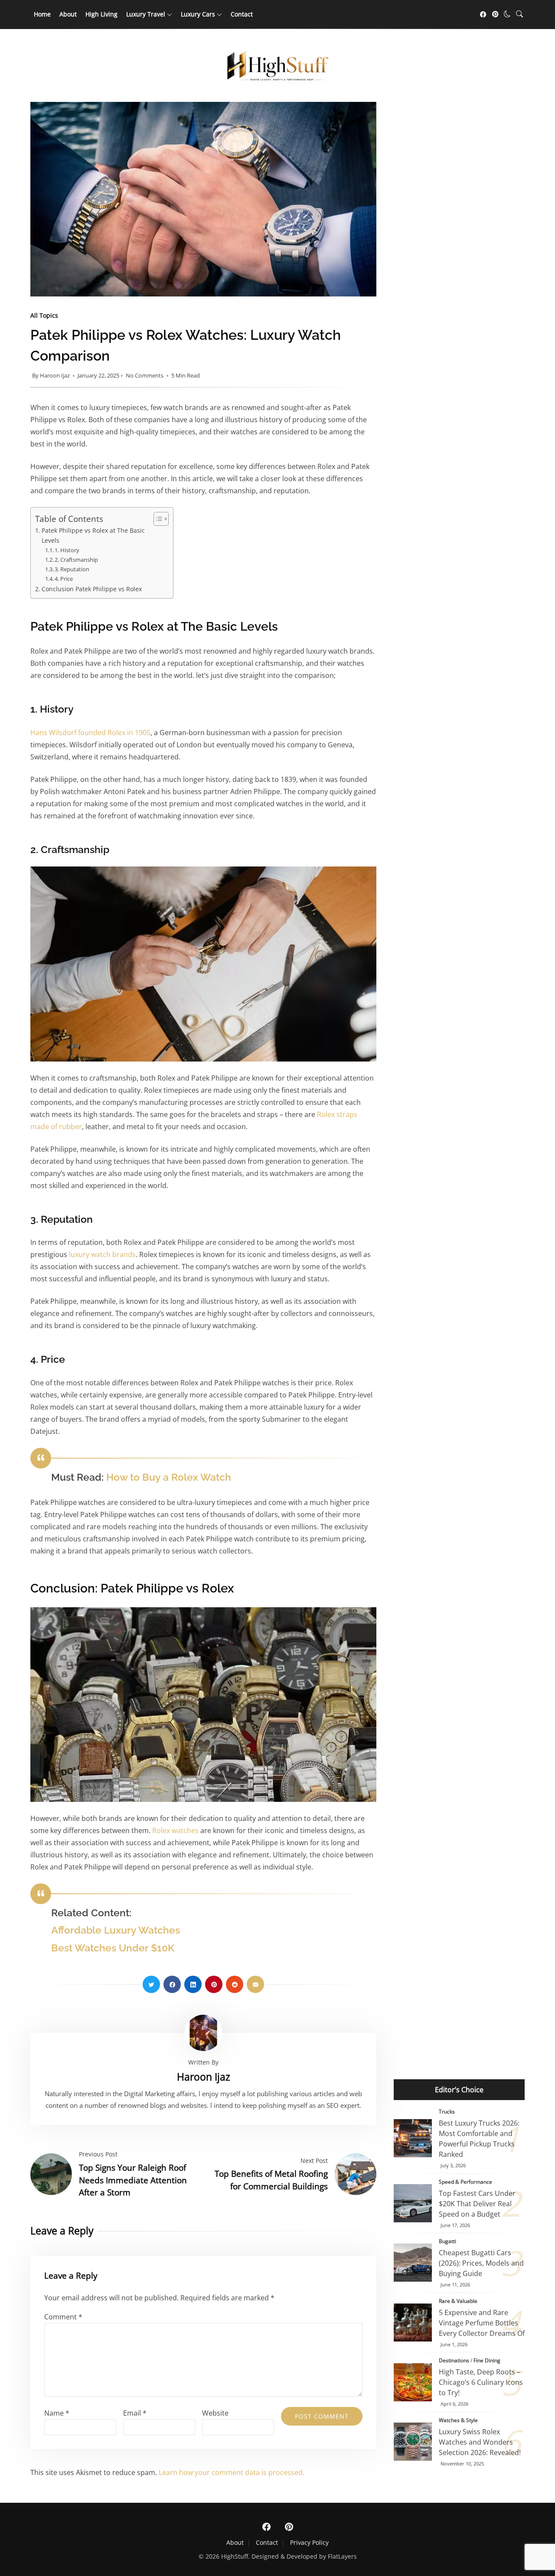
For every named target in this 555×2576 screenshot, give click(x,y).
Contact (242, 14)
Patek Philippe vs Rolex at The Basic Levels (93, 535)
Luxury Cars (198, 14)
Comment (63, 2317)
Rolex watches (175, 1830)
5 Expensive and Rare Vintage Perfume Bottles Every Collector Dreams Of (413, 2322)
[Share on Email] (255, 1984)
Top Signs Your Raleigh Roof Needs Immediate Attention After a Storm (133, 2180)
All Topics (44, 315)
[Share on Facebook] (172, 1984)
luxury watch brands (102, 1254)
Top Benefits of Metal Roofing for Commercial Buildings (271, 2180)
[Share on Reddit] (235, 1984)
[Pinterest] (495, 14)
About (68, 14)
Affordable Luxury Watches (116, 1930)
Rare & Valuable (458, 2301)
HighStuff (235, 2556)
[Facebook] (483, 14)
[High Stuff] (277, 82)
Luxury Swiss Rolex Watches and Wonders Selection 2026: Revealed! (480, 2442)
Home (42, 14)
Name (57, 2413)
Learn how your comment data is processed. (232, 2472)
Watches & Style (458, 2420)
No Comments (145, 375)
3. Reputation (72, 569)
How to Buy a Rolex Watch (169, 1477)
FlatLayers (342, 2556)
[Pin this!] (214, 1984)
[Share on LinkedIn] (193, 1984)
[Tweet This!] (151, 1984)
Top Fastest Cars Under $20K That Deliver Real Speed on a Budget (413, 2203)
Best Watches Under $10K (113, 1948)
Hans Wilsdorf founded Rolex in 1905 (90, 733)
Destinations (454, 2360)
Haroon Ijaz (55, 375)
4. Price (64, 579)
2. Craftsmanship (76, 560)
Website (215, 2413)
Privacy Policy (309, 2542)
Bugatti (447, 2241)
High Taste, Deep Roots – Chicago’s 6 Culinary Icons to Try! (413, 2382)
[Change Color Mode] (507, 14)
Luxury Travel (146, 14)
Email (135, 2413)
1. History (67, 550)
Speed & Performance (465, 2182)
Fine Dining (487, 2360)
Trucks (447, 2112)
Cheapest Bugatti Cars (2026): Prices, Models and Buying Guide (413, 2263)
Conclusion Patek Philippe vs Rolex (92, 589)
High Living (101, 14)
